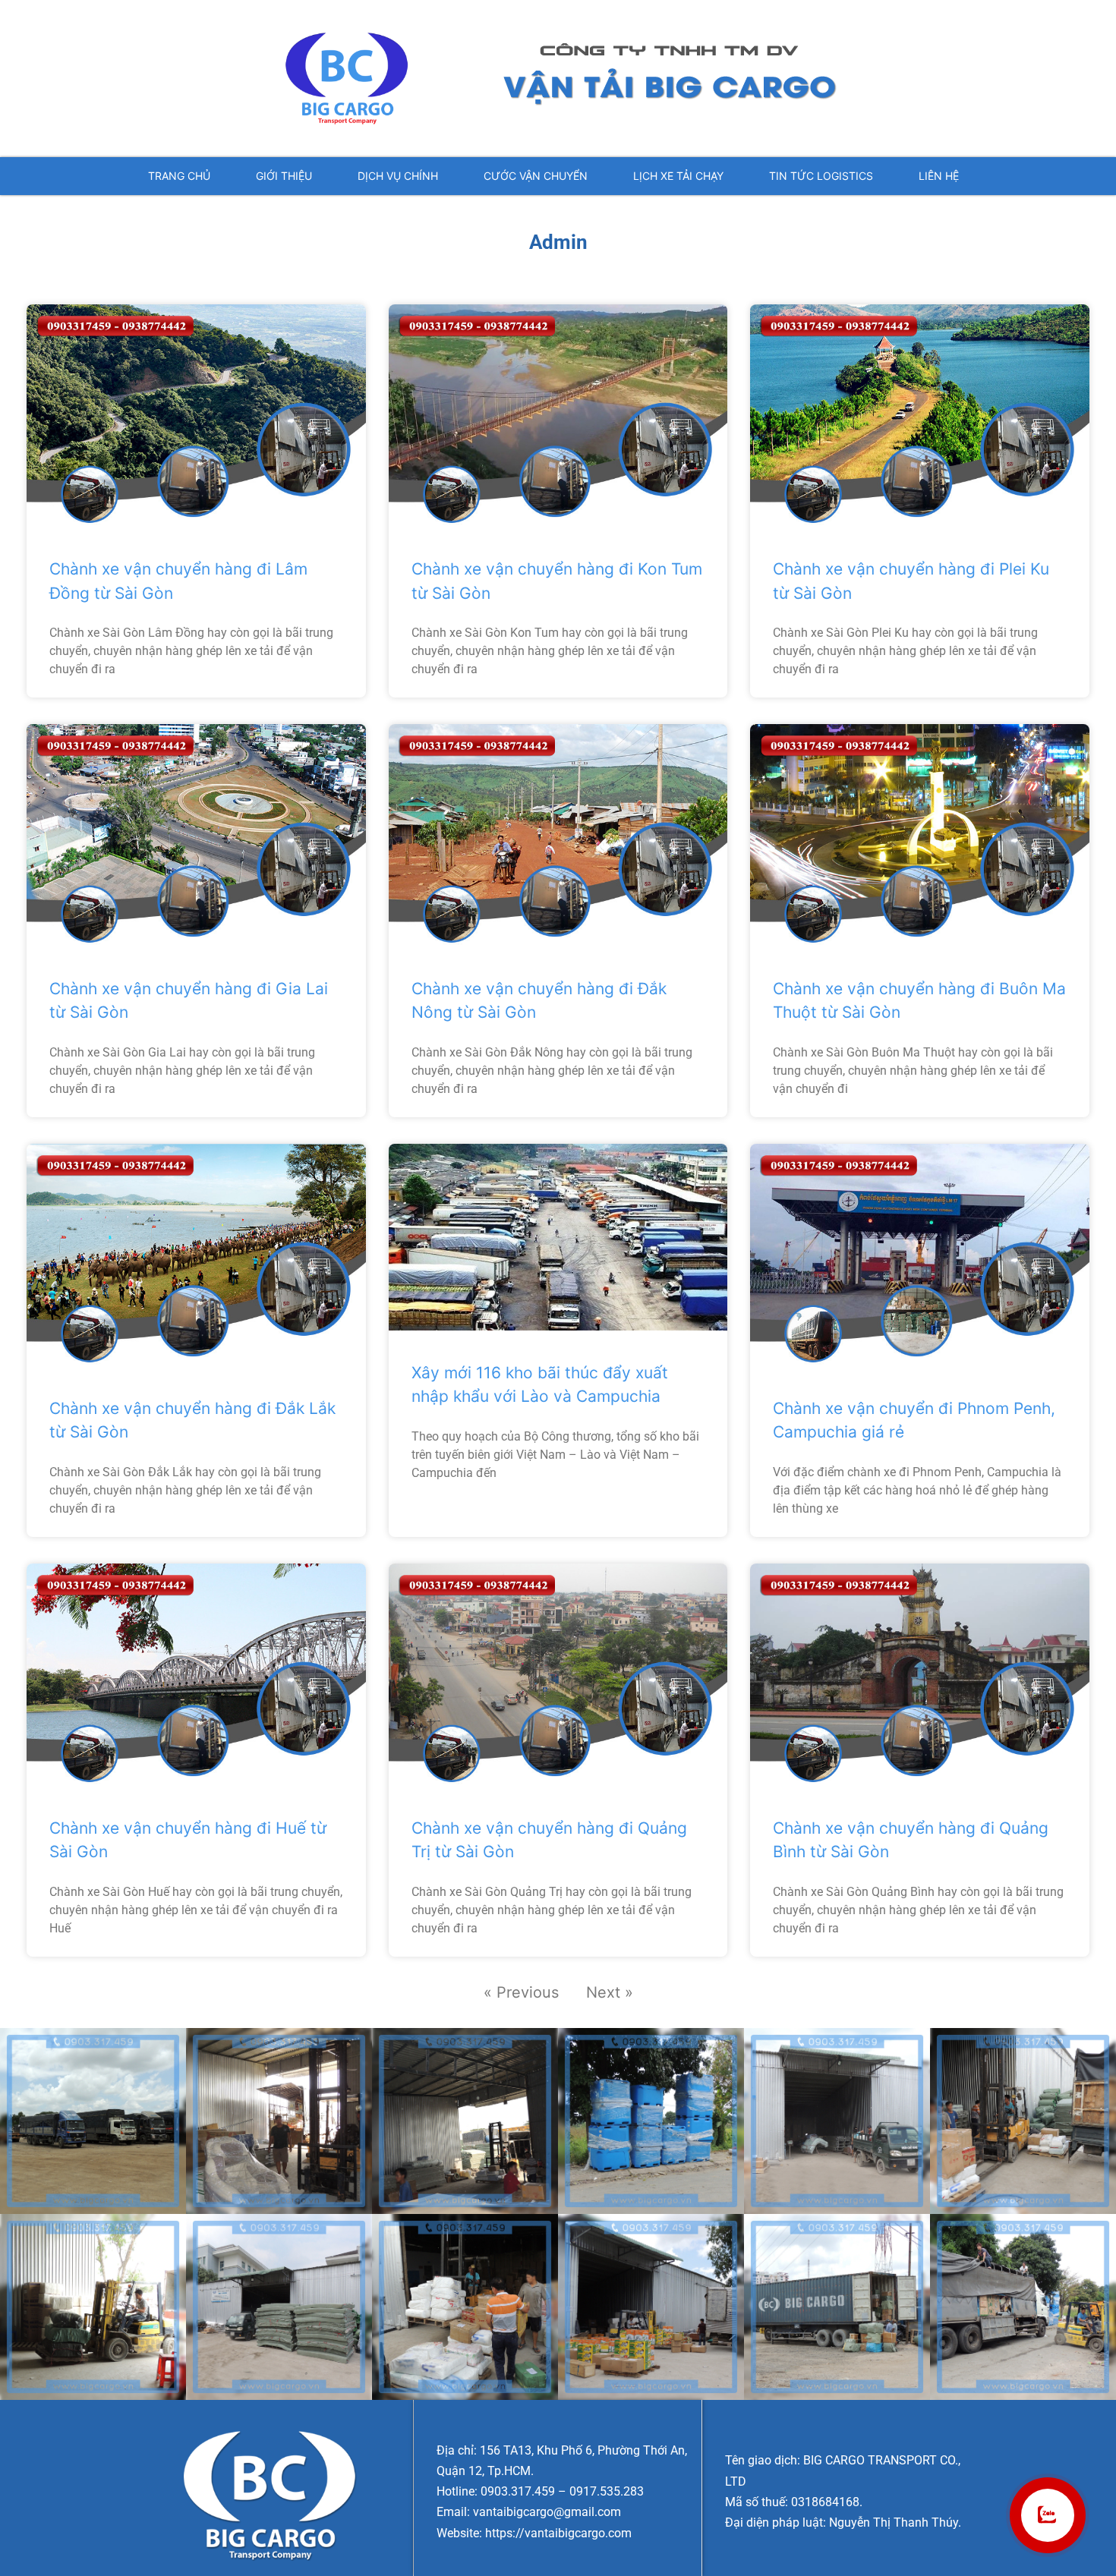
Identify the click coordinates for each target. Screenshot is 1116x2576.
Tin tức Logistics (821, 176)
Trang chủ (179, 176)
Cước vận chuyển (536, 176)
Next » (610, 1992)
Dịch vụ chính (398, 176)
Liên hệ (939, 176)
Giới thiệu (284, 176)
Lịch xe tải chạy (678, 176)
